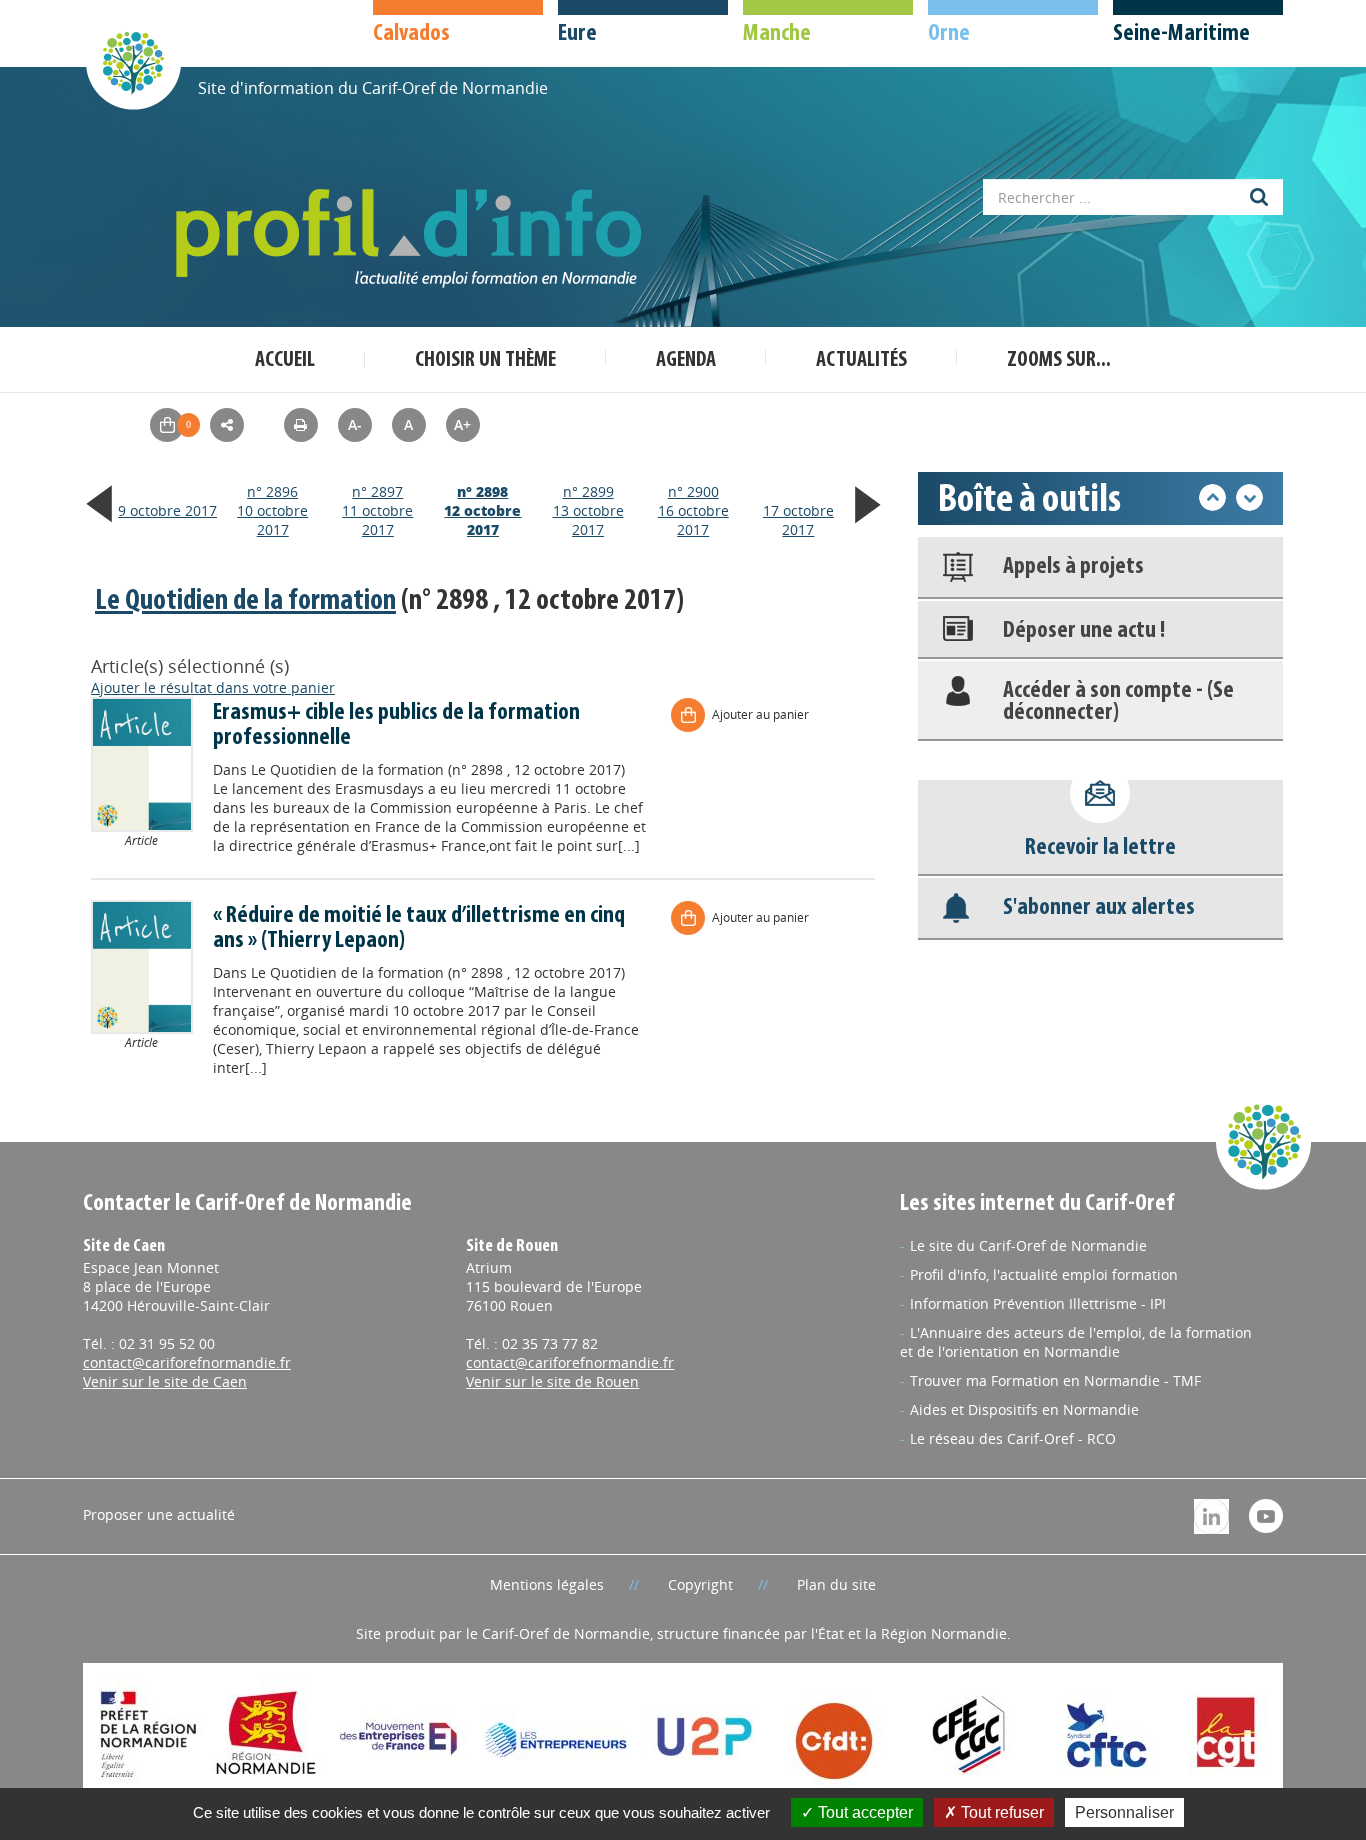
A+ (462, 424)
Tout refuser (1000, 1812)
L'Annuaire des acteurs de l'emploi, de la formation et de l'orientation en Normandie (1076, 1342)
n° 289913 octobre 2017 (588, 510)
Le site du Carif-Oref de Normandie (1028, 1245)
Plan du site (836, 1584)
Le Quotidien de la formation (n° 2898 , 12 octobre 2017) (438, 769)
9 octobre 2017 (167, 510)
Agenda (686, 360)
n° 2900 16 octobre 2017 (693, 510)
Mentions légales (547, 1584)
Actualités (861, 360)
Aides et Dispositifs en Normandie (1024, 1409)
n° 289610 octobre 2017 (272, 510)
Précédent (1212, 497)
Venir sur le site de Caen (165, 1381)
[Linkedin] (1211, 1514)
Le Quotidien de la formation (245, 601)
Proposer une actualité (159, 1514)
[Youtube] (1266, 1513)
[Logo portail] (413, 238)
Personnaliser (1124, 1812)
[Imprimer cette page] (301, 424)
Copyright (700, 1584)
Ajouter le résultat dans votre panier (213, 687)
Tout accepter (863, 1812)
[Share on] (227, 425)
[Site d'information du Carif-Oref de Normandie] (133, 61)
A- (355, 424)
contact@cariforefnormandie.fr (187, 1362)
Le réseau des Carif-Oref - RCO (1013, 1438)
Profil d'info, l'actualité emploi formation (1044, 1274)
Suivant (1249, 497)
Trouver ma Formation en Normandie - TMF (1055, 1380)
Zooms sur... (1059, 360)
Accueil (285, 360)
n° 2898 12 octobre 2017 (482, 510)
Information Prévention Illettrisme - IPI (1038, 1303)
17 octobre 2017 (798, 520)
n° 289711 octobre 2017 (377, 510)
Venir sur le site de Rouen (552, 1381)
